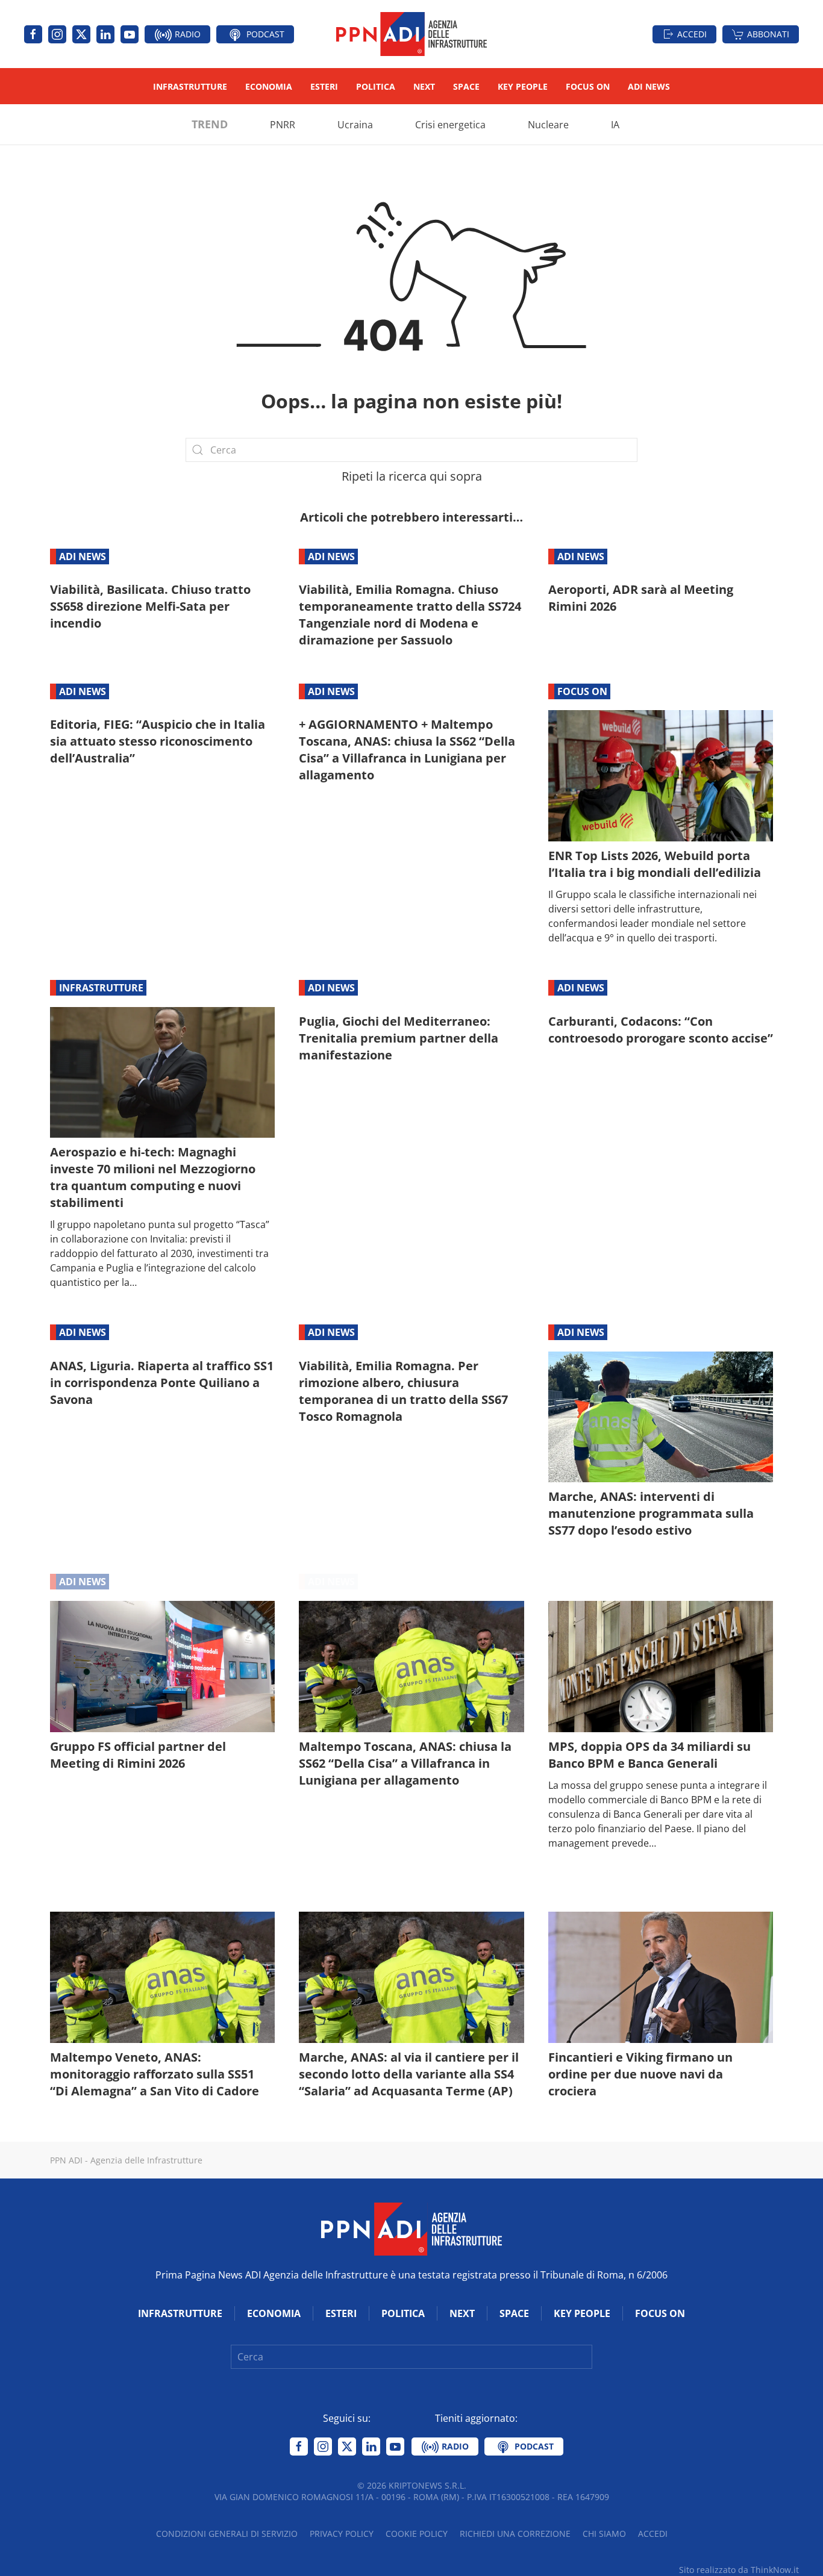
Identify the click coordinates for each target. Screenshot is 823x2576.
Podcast (264, 34)
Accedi (692, 34)
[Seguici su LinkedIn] (105, 34)
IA (615, 125)
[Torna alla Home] (411, 34)
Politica (376, 86)
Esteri (324, 86)
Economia (269, 86)
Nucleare (548, 125)
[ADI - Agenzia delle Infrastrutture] (411, 2228)
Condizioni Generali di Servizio (227, 2534)
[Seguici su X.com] (81, 34)
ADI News (649, 86)
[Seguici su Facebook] (33, 34)
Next (424, 86)
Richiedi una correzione (515, 2534)
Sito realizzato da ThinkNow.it (739, 2570)
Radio (186, 34)
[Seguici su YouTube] (130, 34)
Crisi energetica (450, 125)
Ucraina (355, 125)
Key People (523, 86)
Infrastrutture (190, 86)
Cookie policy (417, 2534)
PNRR (283, 125)
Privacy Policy (342, 2534)
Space (466, 86)
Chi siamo (604, 2534)
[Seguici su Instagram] (57, 34)
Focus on (588, 86)
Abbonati (768, 34)
